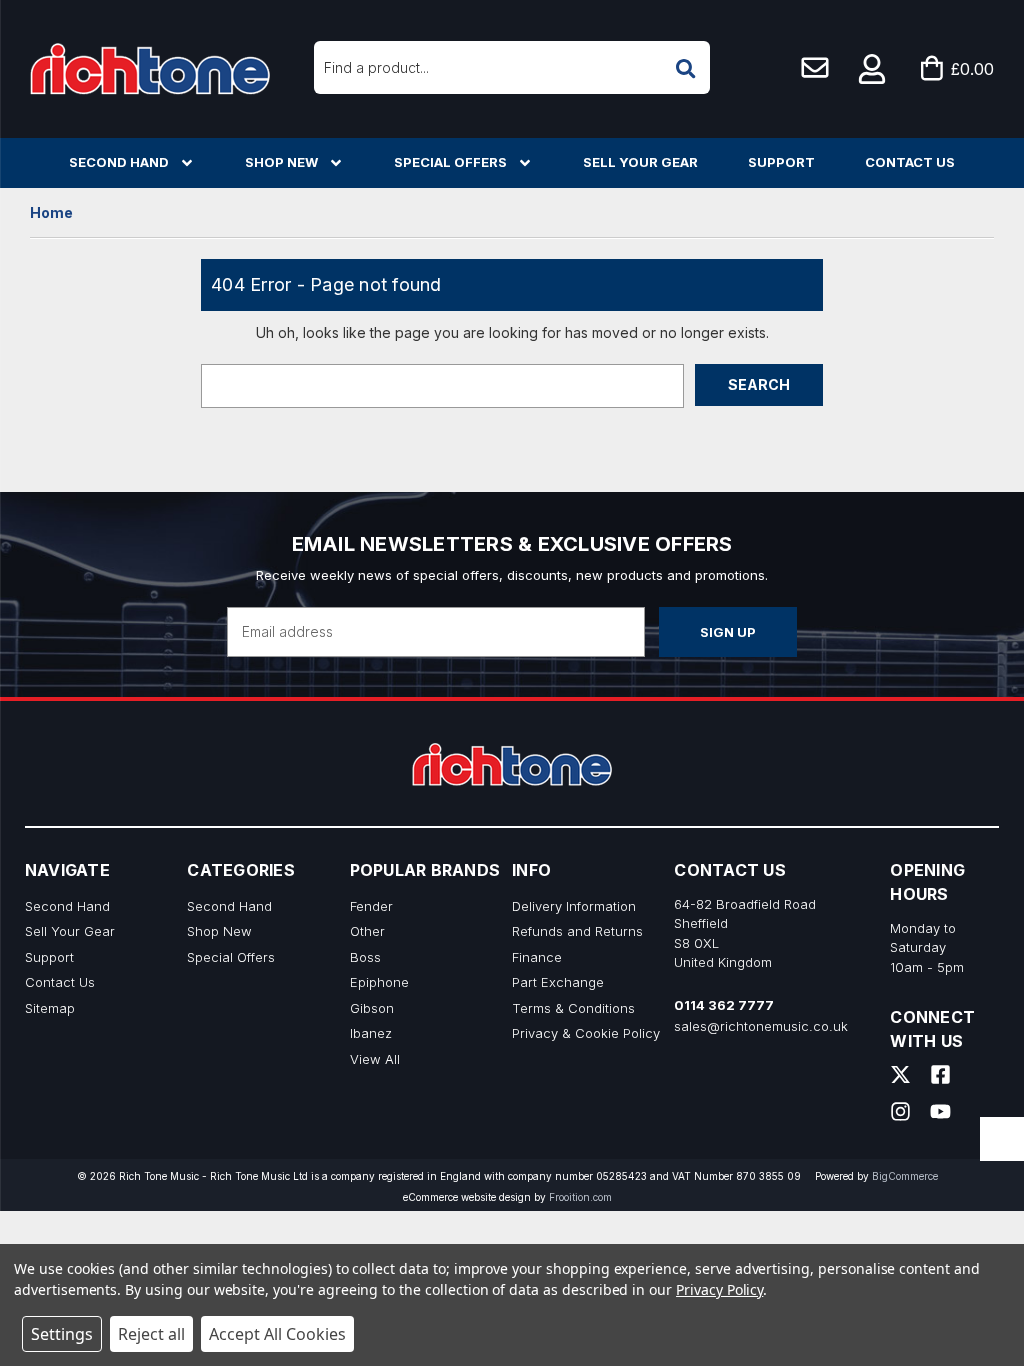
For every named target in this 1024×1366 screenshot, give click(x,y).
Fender (371, 906)
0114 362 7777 (724, 1005)
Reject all (151, 1334)
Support (781, 162)
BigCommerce (905, 1176)
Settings (62, 1334)
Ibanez (371, 1033)
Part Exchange (558, 982)
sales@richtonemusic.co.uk (761, 1026)
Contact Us (910, 162)
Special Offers (450, 162)
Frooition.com (580, 1197)
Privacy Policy (719, 1289)
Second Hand (119, 162)
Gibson (372, 1008)
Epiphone (379, 982)
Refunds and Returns (577, 931)
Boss (365, 957)
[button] (873, 69)
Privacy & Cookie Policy (586, 1033)
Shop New (281, 162)
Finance (537, 957)
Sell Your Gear (640, 162)
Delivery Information (574, 906)
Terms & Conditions (573, 1008)
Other (367, 931)
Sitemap (50, 1008)
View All (375, 1059)
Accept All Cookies (277, 1334)
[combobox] (512, 67)
